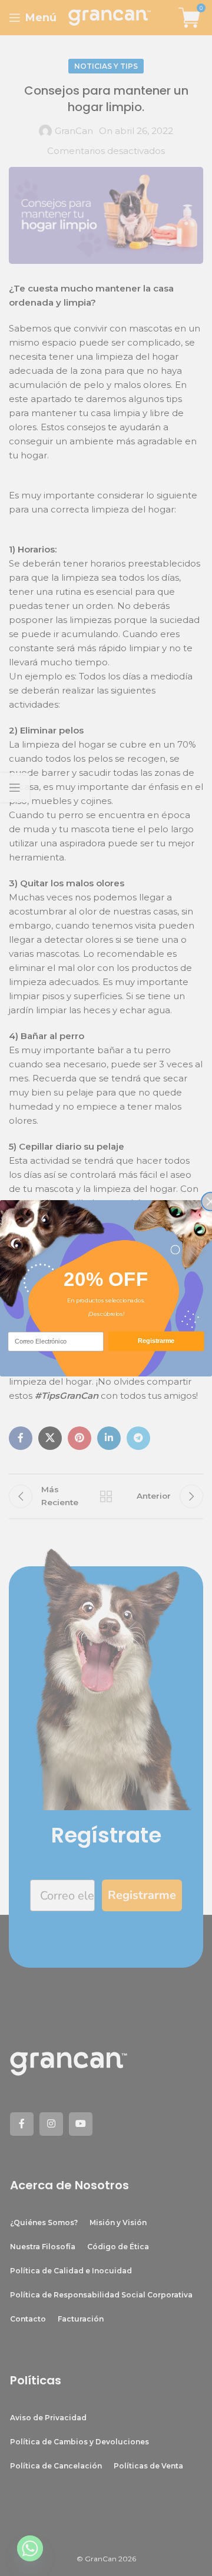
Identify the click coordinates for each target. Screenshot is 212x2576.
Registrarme (156, 1341)
